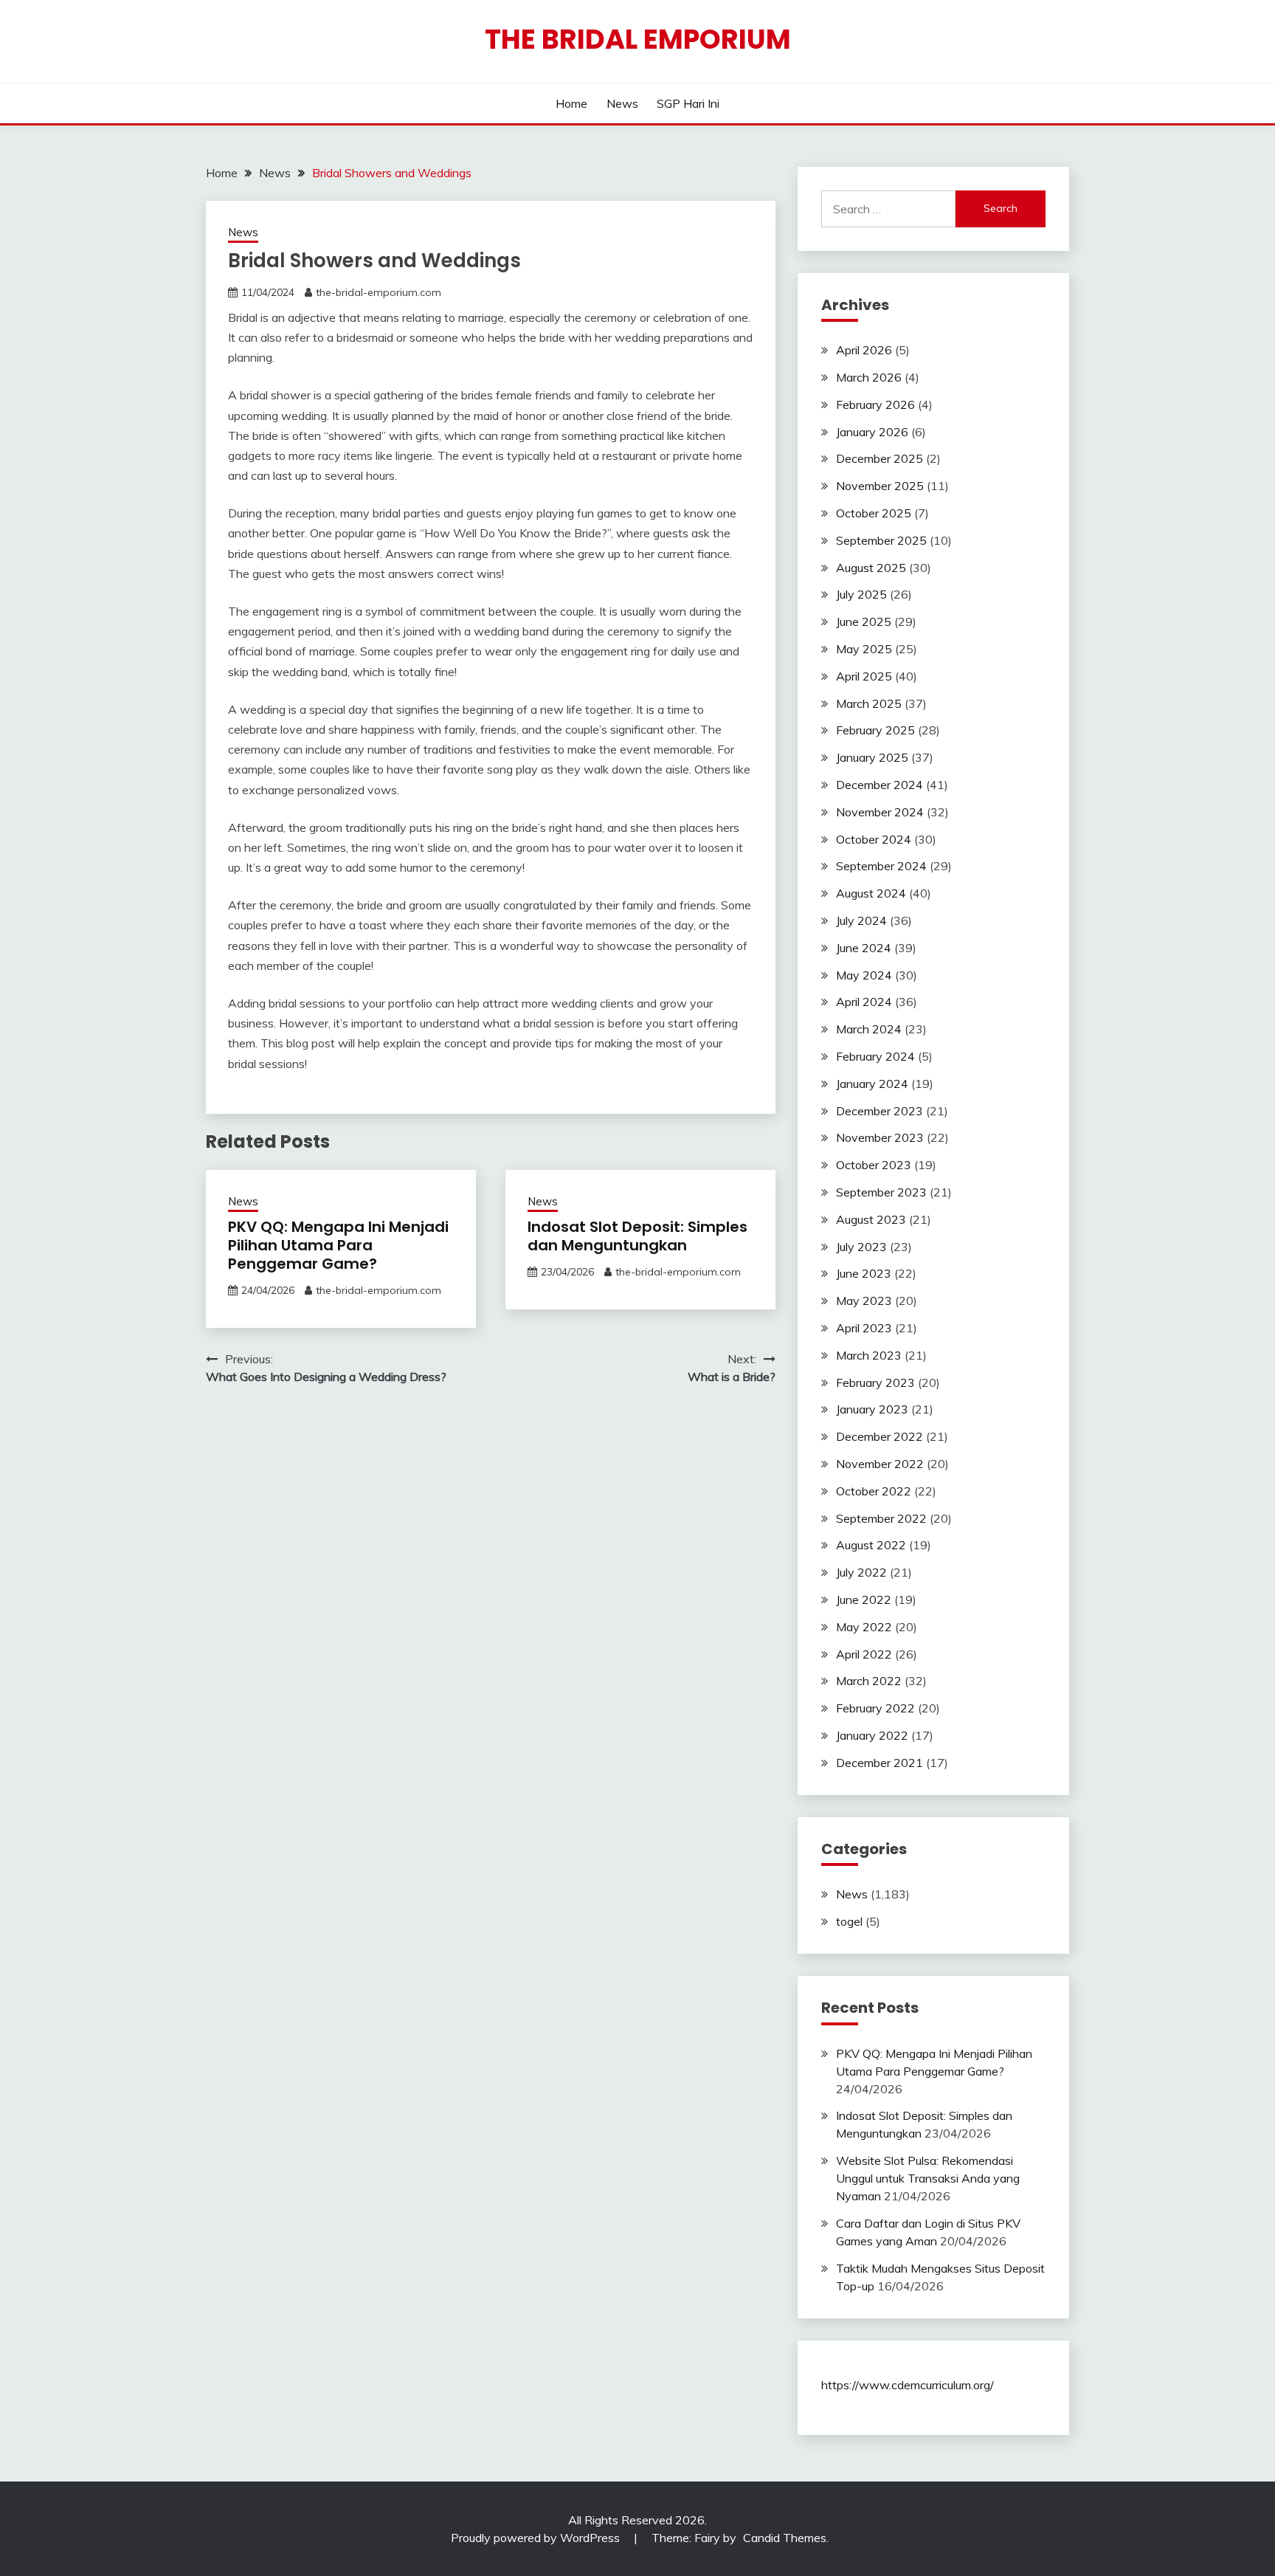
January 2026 (872, 432)
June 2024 (864, 948)
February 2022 (875, 1708)
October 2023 (874, 1165)
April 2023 (864, 1328)
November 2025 (880, 486)
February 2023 (875, 1382)
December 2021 (880, 1763)
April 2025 (864, 676)
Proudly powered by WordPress (537, 2538)
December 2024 (880, 785)
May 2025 (864, 649)
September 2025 (881, 540)
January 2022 (872, 1735)
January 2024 (872, 1084)
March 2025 (869, 703)
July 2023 (861, 1247)
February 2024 (875, 1056)
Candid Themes (785, 2538)
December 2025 (880, 458)
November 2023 (880, 1137)
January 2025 (872, 757)
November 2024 (880, 812)
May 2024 (864, 975)
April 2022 (864, 1654)
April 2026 (864, 350)
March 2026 (869, 377)
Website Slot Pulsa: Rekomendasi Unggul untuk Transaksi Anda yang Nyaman (928, 2178)
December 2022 (880, 1436)
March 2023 (869, 1355)
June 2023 (864, 1273)
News (622, 103)
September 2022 (881, 1518)
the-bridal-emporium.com (379, 292)
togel (849, 1921)
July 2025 (861, 594)
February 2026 (875, 404)
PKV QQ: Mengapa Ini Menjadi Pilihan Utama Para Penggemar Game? (338, 1245)
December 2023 (880, 1111)
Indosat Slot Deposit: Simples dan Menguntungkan (637, 1236)
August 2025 (871, 568)
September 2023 (881, 1192)
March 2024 (869, 1029)
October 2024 (874, 839)
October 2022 (874, 1491)
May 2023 (864, 1301)
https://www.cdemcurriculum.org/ (908, 2385)
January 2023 (872, 1409)
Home (571, 103)
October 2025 (874, 513)
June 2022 (864, 1599)
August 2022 (871, 1545)
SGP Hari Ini (688, 103)
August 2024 (871, 893)
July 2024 (861, 920)
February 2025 (875, 730)
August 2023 (871, 1219)
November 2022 (880, 1464)
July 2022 (861, 1572)
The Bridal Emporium (638, 39)
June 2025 (864, 621)
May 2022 (864, 1627)
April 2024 (864, 1002)
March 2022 (869, 1681)
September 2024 (881, 866)
